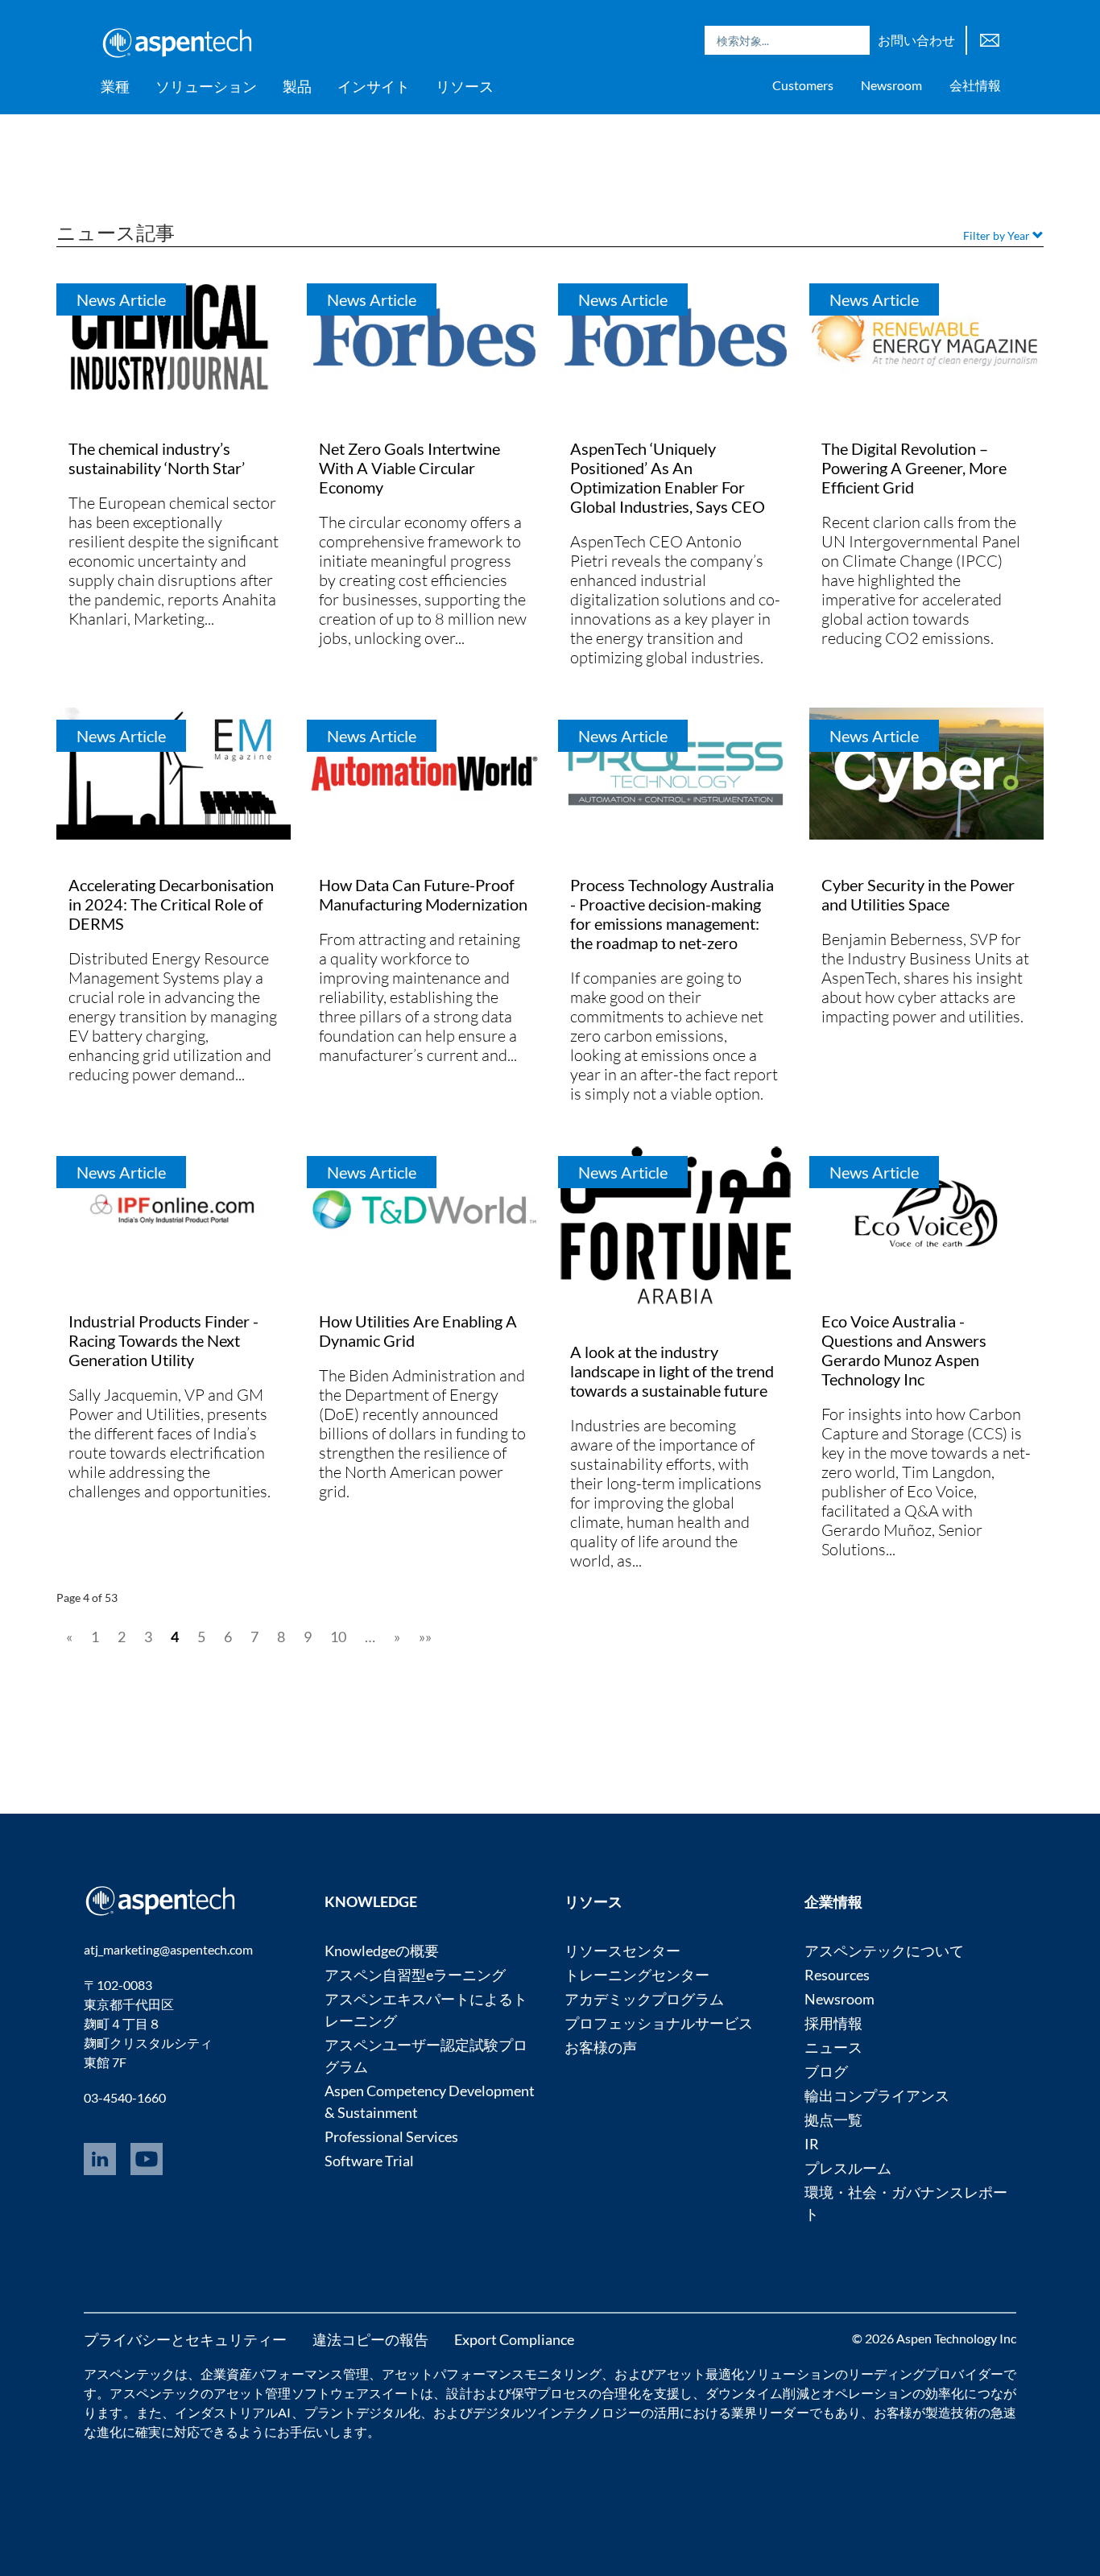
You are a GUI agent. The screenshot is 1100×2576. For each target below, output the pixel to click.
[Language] (990, 38)
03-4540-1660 (125, 2097)
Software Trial (369, 2161)
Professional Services (391, 2136)
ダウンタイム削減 (757, 2393)
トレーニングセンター (637, 1975)
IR (812, 2144)
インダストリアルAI (233, 2412)
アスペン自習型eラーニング (415, 1975)
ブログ (826, 2071)
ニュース (833, 2047)
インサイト (374, 86)
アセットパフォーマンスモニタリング (492, 2374)
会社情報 (975, 85)
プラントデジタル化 (363, 2412)
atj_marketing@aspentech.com (168, 1949)
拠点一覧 (833, 2120)
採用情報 (833, 2023)
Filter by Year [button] (998, 235)
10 (338, 1637)
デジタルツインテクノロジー (557, 2412)
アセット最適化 (699, 2374)
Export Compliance (514, 2339)
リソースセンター (622, 1951)
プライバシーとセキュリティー (185, 2339)
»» (425, 1637)
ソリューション (206, 86)
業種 (115, 86)
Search (854, 40)
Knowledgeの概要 (382, 1951)
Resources (837, 1975)
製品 (297, 86)
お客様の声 (601, 2047)
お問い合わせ (916, 40)
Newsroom (891, 85)
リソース (465, 86)
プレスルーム (848, 2168)
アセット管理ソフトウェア (291, 2393)
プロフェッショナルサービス (659, 2023)
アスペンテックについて (884, 1951)
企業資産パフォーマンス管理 (285, 2374)
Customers (803, 85)
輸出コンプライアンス (877, 2095)
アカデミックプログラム (644, 1999)
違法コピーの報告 (370, 2339)
